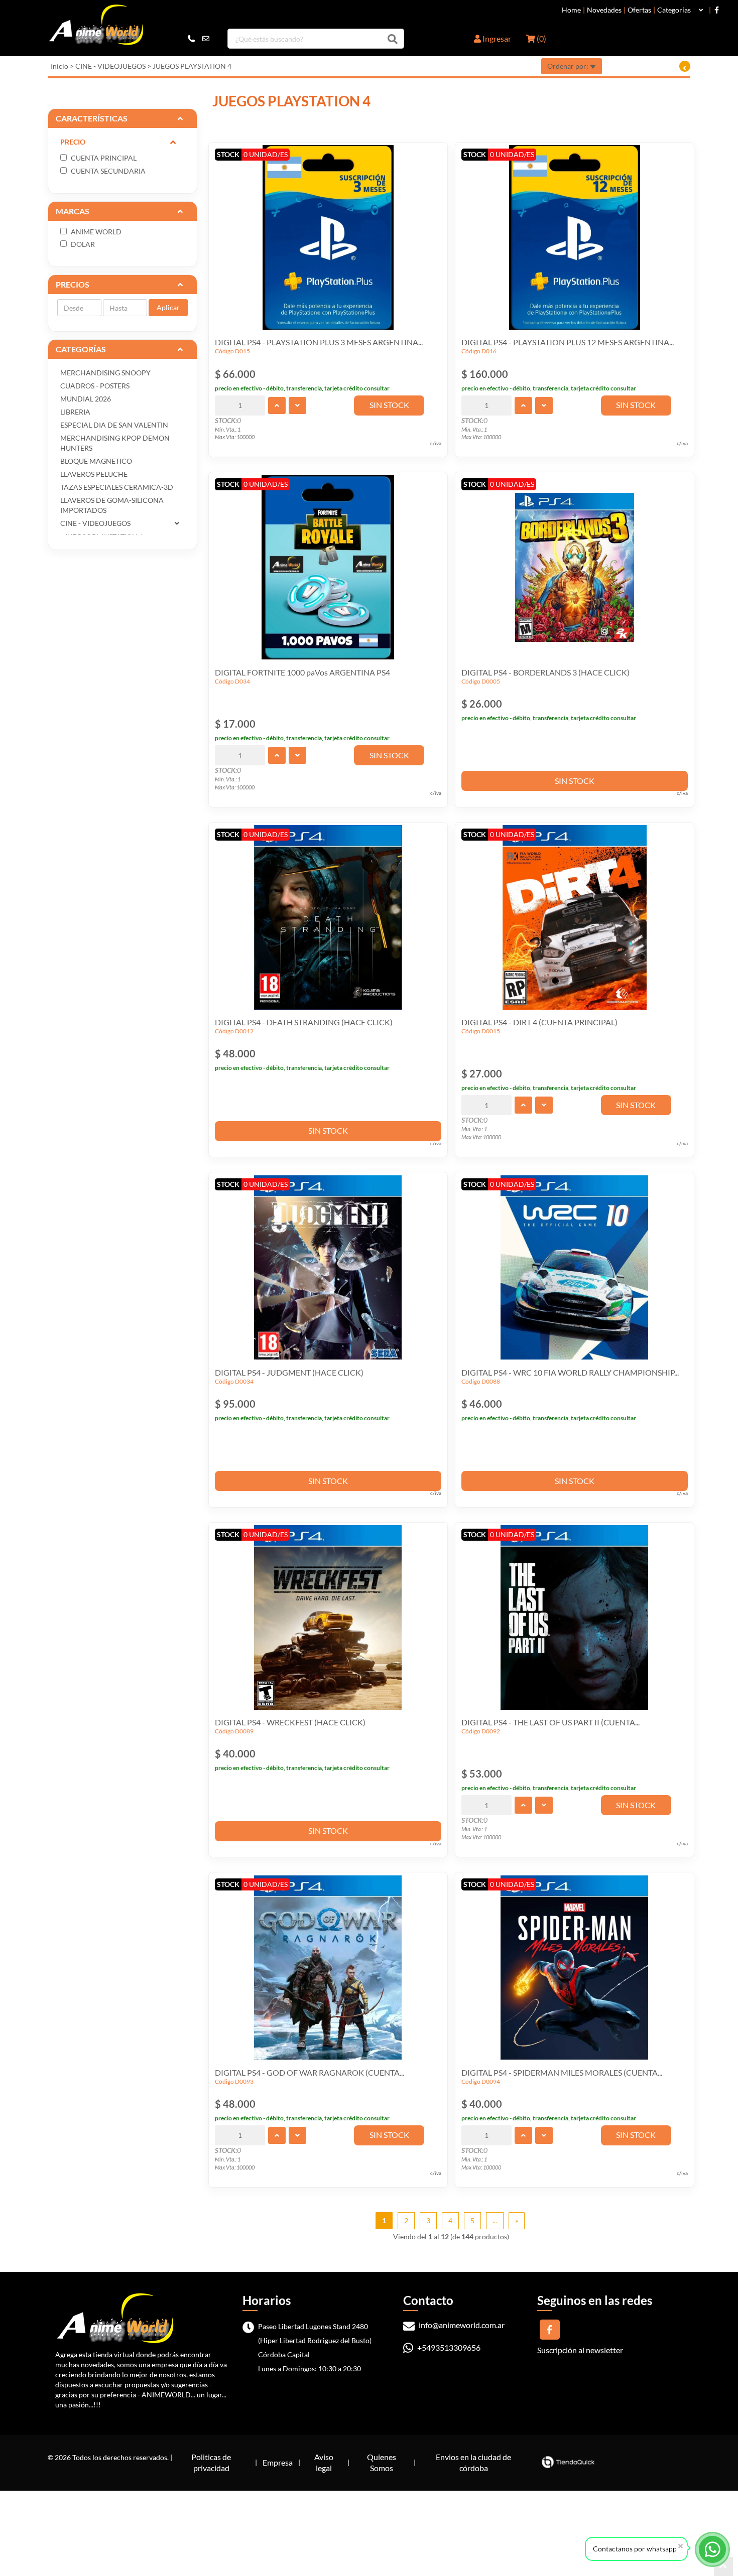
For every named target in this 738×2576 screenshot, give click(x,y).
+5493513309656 (448, 2347)
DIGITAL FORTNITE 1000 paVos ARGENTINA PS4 (302, 672)
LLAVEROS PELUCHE (94, 474)
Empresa (278, 2462)
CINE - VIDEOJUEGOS (110, 66)
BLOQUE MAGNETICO (96, 461)
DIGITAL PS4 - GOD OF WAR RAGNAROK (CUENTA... (310, 2072)
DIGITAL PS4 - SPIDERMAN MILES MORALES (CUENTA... (562, 2072)
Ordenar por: (569, 66)
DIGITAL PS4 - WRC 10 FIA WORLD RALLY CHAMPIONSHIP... (570, 1372)
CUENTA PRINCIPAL (103, 158)
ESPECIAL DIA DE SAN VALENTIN (114, 425)
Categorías (674, 10)
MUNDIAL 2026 (86, 399)
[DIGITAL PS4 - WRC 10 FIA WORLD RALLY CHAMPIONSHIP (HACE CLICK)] (575, 1267)
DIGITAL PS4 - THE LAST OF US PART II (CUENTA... (550, 1722)
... (495, 2220)
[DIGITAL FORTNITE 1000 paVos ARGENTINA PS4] (328, 567)
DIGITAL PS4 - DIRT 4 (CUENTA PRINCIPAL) (539, 1022)
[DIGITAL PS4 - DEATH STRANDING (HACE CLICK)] (328, 917)
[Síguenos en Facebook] (717, 10)
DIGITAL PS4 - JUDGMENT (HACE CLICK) (289, 1372)
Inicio (59, 66)
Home (571, 10)
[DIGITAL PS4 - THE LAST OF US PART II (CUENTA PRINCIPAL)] (575, 1617)
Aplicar (168, 307)
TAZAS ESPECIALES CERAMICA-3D (117, 487)
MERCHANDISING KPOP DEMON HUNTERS (115, 443)
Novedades (604, 10)
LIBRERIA (75, 412)
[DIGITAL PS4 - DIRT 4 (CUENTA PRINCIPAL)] (575, 917)
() (541, 38)
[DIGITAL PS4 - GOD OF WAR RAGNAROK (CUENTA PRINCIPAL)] (328, 1967)
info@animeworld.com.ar (461, 2325)
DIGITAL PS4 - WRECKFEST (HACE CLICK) (290, 1722)
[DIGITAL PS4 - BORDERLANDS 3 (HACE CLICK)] (575, 567)
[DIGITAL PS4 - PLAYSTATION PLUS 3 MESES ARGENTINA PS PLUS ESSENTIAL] (328, 237)
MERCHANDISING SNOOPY (105, 373)
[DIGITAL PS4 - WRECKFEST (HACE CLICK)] (328, 1617)
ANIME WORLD (95, 232)
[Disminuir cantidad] (297, 405)
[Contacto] (199, 39)
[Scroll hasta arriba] (723, 2566)
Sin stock (389, 405)
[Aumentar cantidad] (277, 405)
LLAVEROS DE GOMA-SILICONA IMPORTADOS (112, 505)
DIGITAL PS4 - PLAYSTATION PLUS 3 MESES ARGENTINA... (319, 342)
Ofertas (639, 10)
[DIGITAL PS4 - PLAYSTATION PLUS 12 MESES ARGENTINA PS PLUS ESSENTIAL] (575, 237)
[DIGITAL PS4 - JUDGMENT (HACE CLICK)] (328, 1267)
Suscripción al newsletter (580, 2350)
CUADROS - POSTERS (95, 386)
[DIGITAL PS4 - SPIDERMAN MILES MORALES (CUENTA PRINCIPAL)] (575, 1967)
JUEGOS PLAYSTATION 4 (192, 66)
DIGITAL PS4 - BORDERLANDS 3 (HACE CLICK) (545, 672)
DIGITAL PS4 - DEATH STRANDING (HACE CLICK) (304, 1022)
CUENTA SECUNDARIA (107, 171)
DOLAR (82, 244)
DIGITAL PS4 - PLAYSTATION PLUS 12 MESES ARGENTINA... (568, 342)
